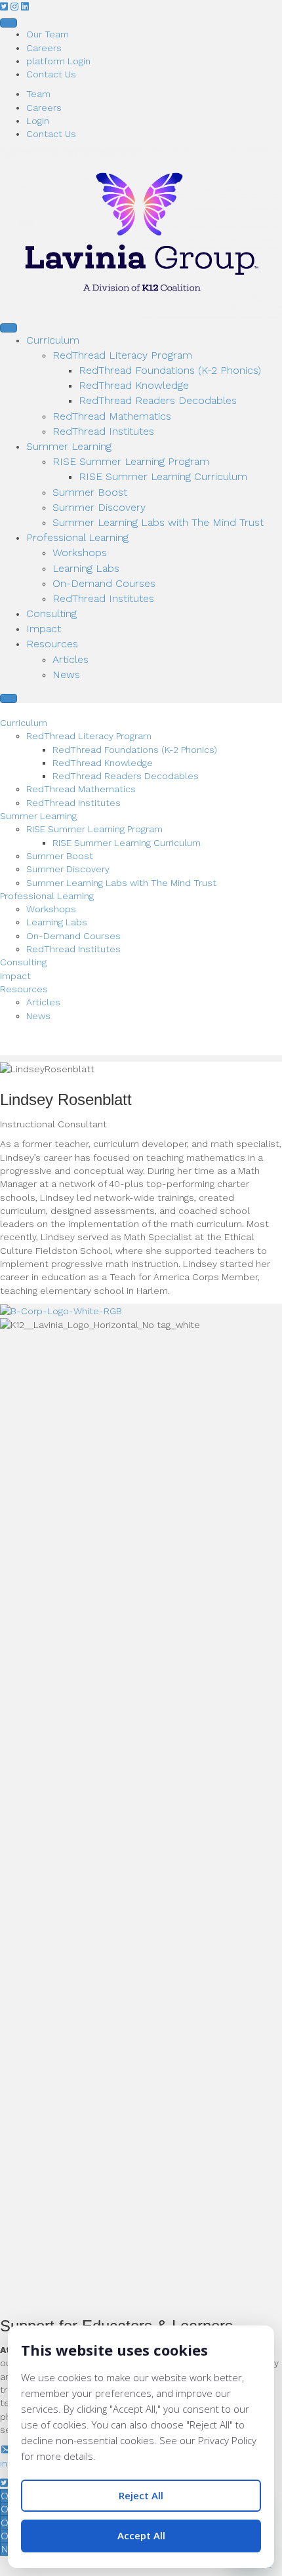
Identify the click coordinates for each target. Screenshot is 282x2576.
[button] (5, 7)
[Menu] (9, 23)
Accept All (141, 2535)
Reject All (141, 2495)
